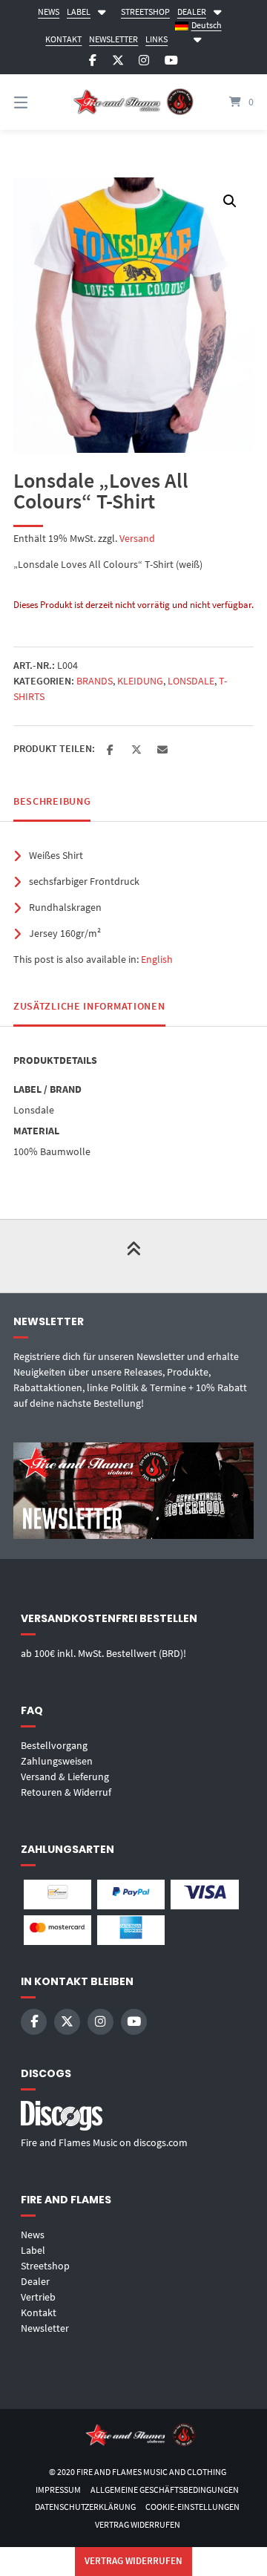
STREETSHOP (145, 12)
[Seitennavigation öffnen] (37, 102)
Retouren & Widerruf (66, 1792)
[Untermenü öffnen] (102, 10)
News (33, 2235)
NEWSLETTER (113, 39)
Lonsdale (191, 681)
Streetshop (45, 2266)
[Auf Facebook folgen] (93, 61)
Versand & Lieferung (65, 1776)
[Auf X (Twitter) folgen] (118, 61)
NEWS (49, 12)
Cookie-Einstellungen (192, 2507)
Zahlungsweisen (57, 1761)
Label (33, 2250)
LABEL (79, 12)
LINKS (156, 39)
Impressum (58, 2490)
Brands (95, 681)
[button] (230, 201)
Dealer (35, 2281)
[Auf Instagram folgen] (144, 61)
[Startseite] (133, 102)
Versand (137, 538)
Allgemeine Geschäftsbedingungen (165, 2490)
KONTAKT (63, 39)
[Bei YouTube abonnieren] (171, 61)
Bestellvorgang (54, 1745)
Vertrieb (38, 2297)
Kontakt (39, 2312)
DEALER (192, 12)
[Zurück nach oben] (133, 1256)
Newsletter (45, 2328)
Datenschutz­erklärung (85, 2507)
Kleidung (140, 681)
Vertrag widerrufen (138, 2524)
